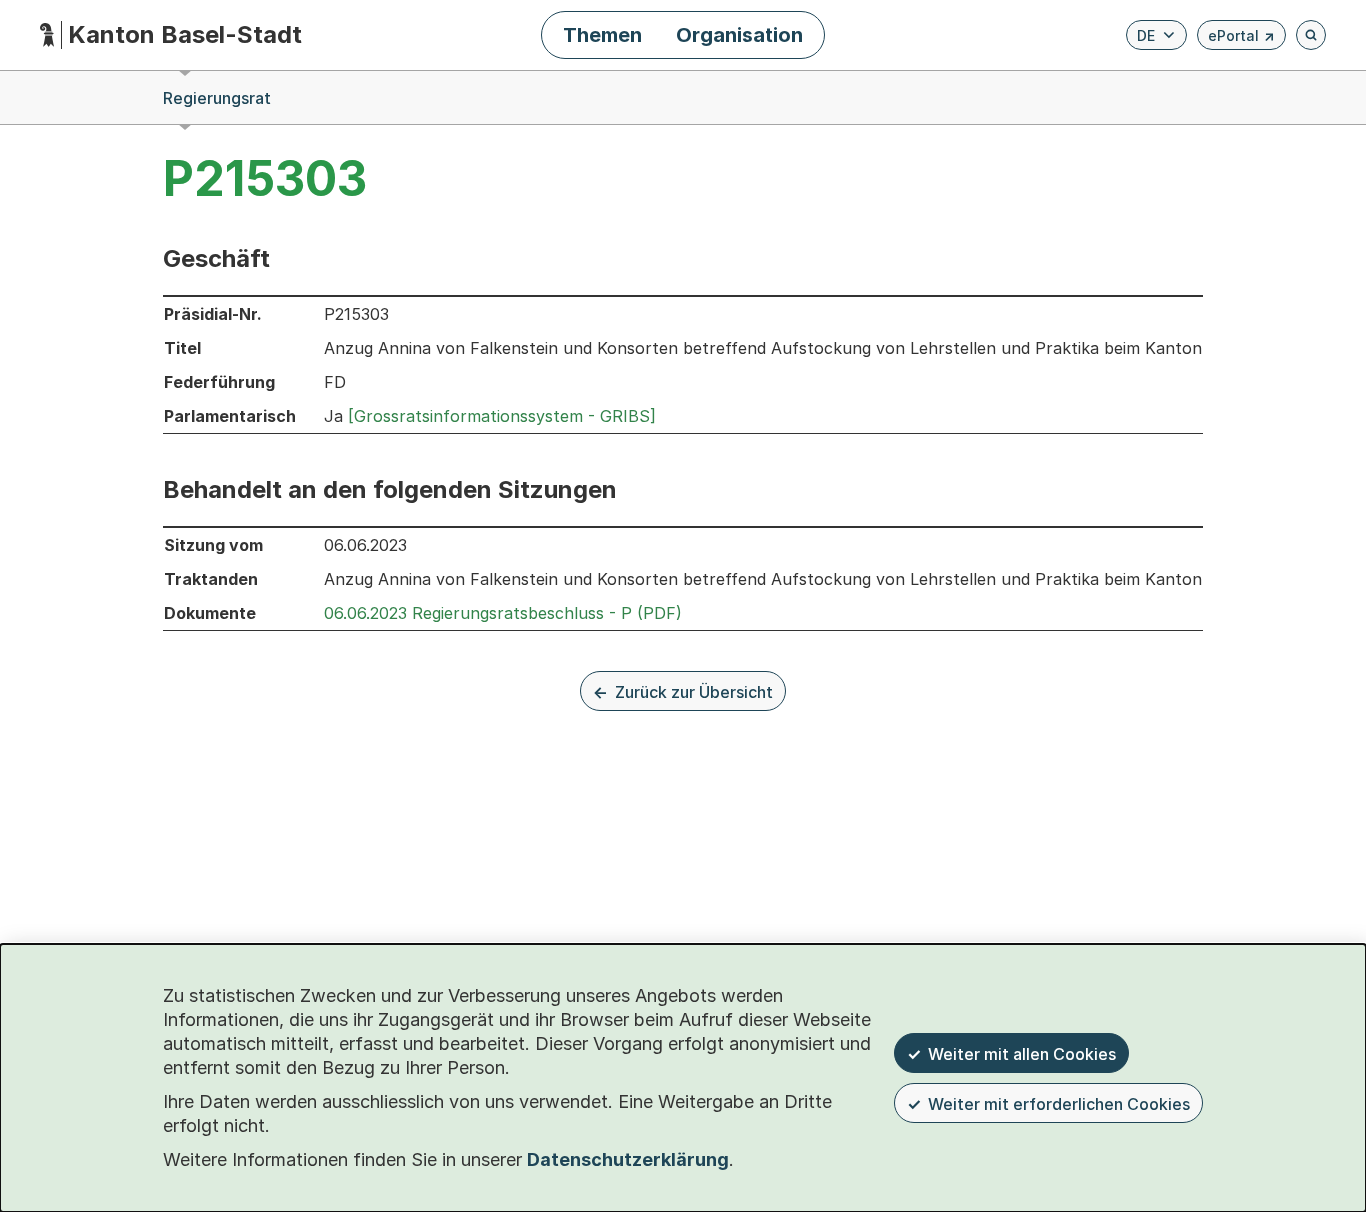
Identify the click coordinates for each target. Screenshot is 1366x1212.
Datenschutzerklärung (628, 1159)
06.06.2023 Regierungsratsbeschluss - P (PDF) (503, 613)
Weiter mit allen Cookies (1022, 1054)
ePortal (1241, 38)
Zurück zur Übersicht (694, 692)
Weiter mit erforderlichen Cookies (1059, 1104)
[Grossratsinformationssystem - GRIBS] (502, 416)
